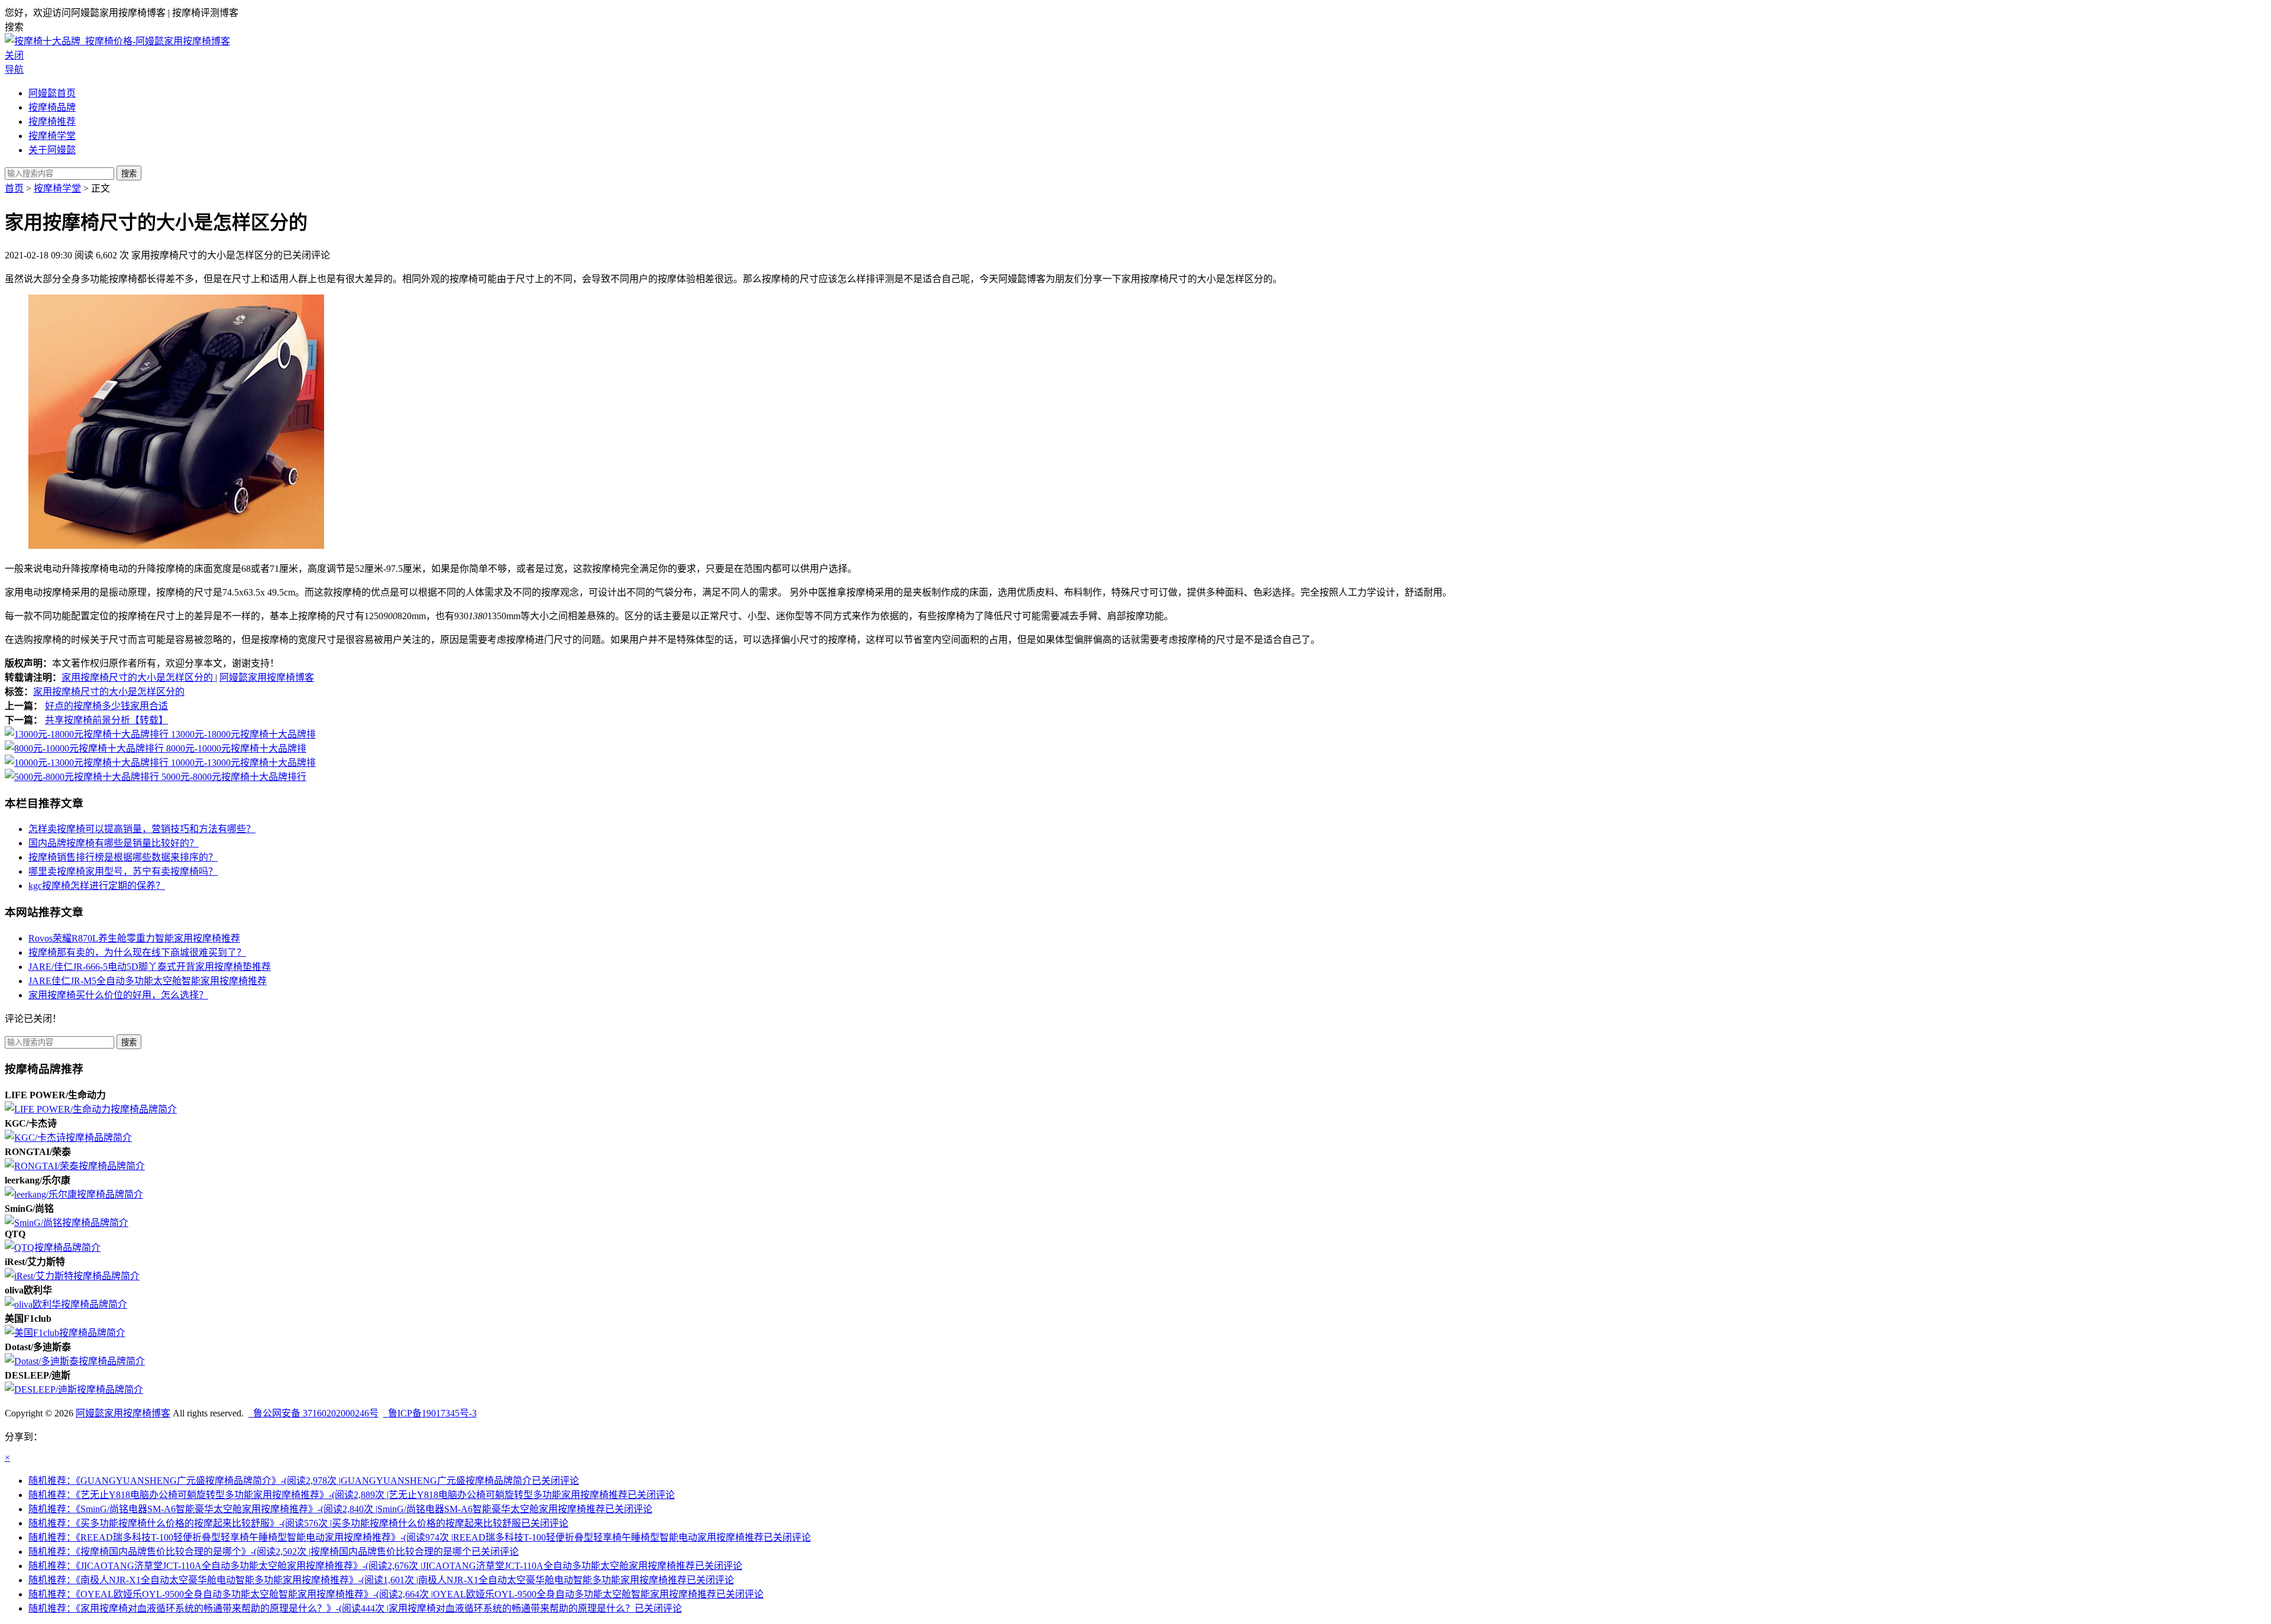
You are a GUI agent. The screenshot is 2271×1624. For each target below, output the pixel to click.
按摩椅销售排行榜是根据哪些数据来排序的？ (123, 857)
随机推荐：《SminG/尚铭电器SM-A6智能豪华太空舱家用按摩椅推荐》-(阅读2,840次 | (340, 1509)
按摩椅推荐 (52, 122)
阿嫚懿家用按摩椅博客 (267, 677)
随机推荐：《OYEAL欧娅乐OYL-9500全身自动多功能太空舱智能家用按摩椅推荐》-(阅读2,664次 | (396, 1594)
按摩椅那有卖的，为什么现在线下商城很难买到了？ (137, 952)
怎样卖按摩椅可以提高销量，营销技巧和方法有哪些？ (142, 829)
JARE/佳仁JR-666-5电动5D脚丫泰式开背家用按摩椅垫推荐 (150, 967)
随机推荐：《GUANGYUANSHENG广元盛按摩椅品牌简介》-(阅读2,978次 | (304, 1481)
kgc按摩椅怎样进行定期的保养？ (97, 886)
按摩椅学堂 (52, 136)
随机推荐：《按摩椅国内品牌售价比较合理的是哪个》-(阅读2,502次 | (274, 1552)
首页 (14, 188)
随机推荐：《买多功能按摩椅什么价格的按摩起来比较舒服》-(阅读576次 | (298, 1523)
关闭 (14, 55)
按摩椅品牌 (52, 107)
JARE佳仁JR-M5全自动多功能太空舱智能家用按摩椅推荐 (148, 981)
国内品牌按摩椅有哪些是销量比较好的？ (114, 843)
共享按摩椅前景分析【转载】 (106, 720)
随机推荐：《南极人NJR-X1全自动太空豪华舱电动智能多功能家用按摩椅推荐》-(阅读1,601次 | (381, 1580)
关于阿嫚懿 (52, 150)
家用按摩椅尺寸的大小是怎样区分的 (138, 677)
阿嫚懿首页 (52, 93)
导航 (14, 69)
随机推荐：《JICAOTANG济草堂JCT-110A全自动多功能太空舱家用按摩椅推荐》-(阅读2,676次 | (385, 1566)
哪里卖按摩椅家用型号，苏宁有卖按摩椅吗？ (123, 871)
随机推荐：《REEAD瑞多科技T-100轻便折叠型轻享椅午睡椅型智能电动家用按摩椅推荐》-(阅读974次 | (420, 1537)
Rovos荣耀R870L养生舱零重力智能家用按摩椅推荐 (134, 938)
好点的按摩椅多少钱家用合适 (106, 706)
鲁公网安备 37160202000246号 (313, 1413)
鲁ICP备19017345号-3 (430, 1413)
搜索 (129, 174)
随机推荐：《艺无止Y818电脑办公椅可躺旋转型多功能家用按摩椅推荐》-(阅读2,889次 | (352, 1495)
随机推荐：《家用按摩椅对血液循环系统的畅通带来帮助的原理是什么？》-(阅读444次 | (355, 1608)
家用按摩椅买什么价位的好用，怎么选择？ (118, 995)
